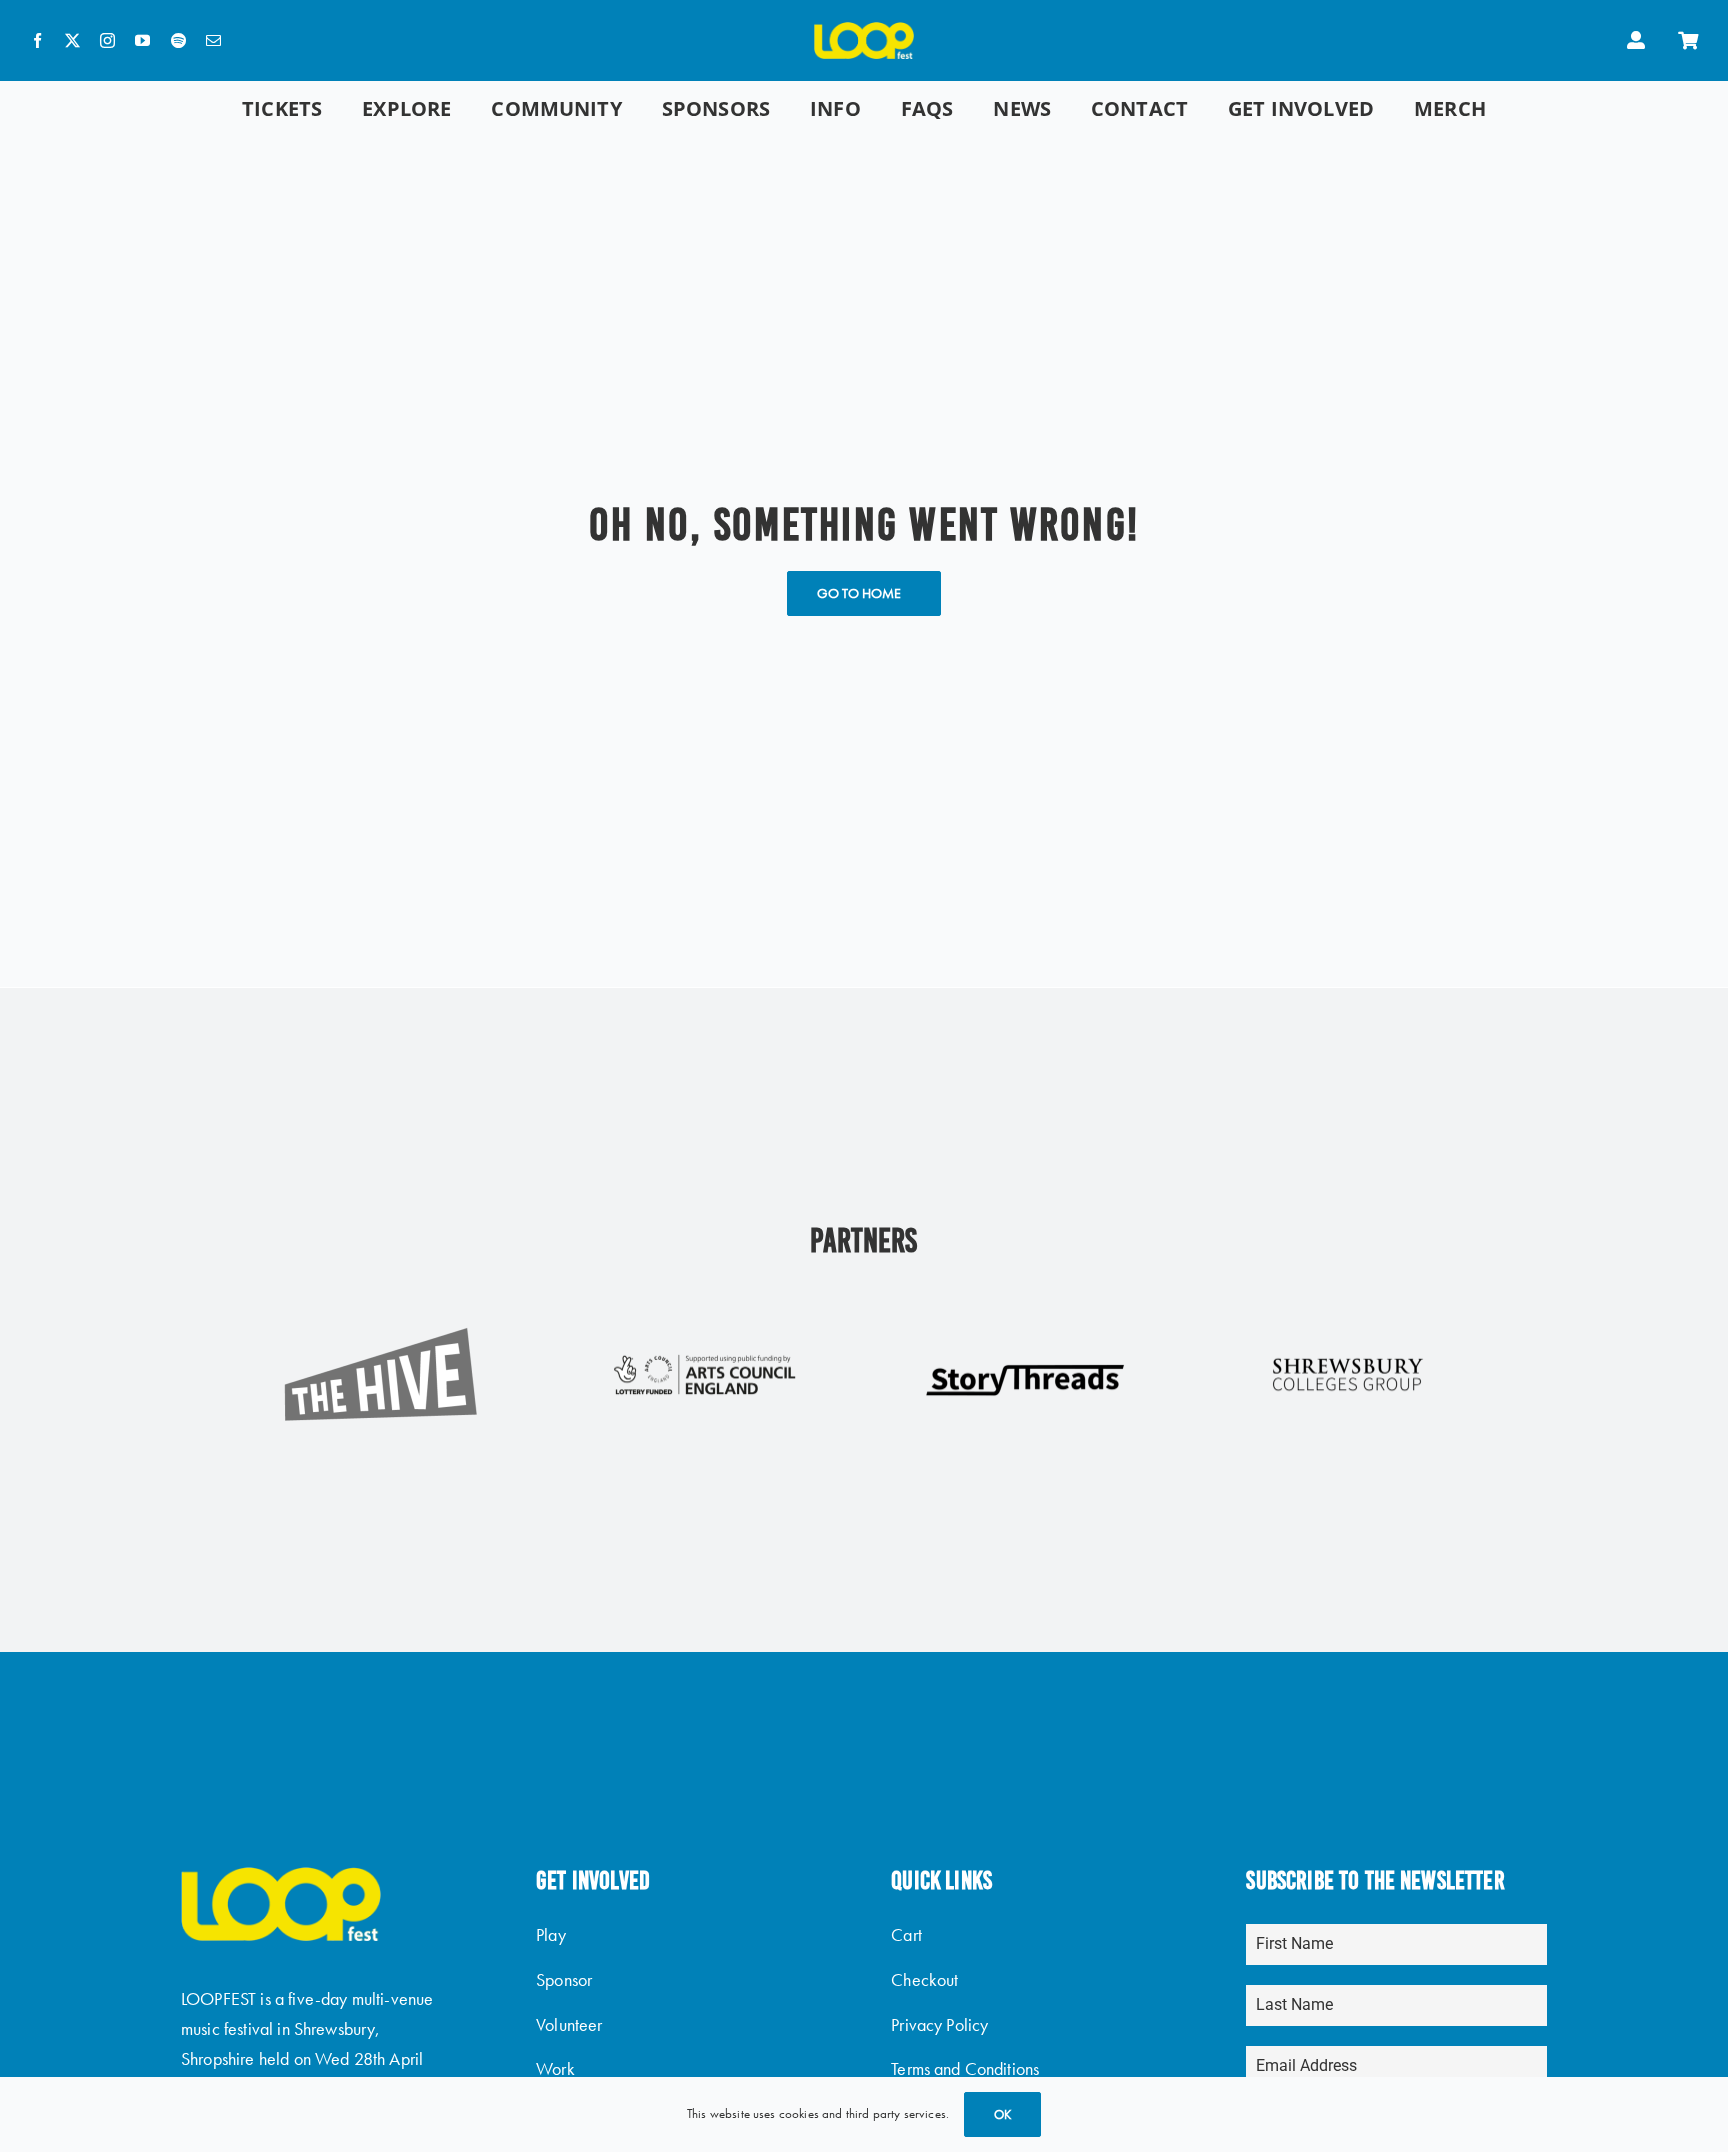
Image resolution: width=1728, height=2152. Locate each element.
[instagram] (107, 40)
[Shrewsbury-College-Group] (1348, 1358)
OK (1002, 2114)
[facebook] (37, 40)
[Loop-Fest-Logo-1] (864, 32)
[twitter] (72, 40)
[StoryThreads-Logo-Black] (1025, 1372)
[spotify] (178, 40)
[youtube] (142, 40)
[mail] (213, 40)
